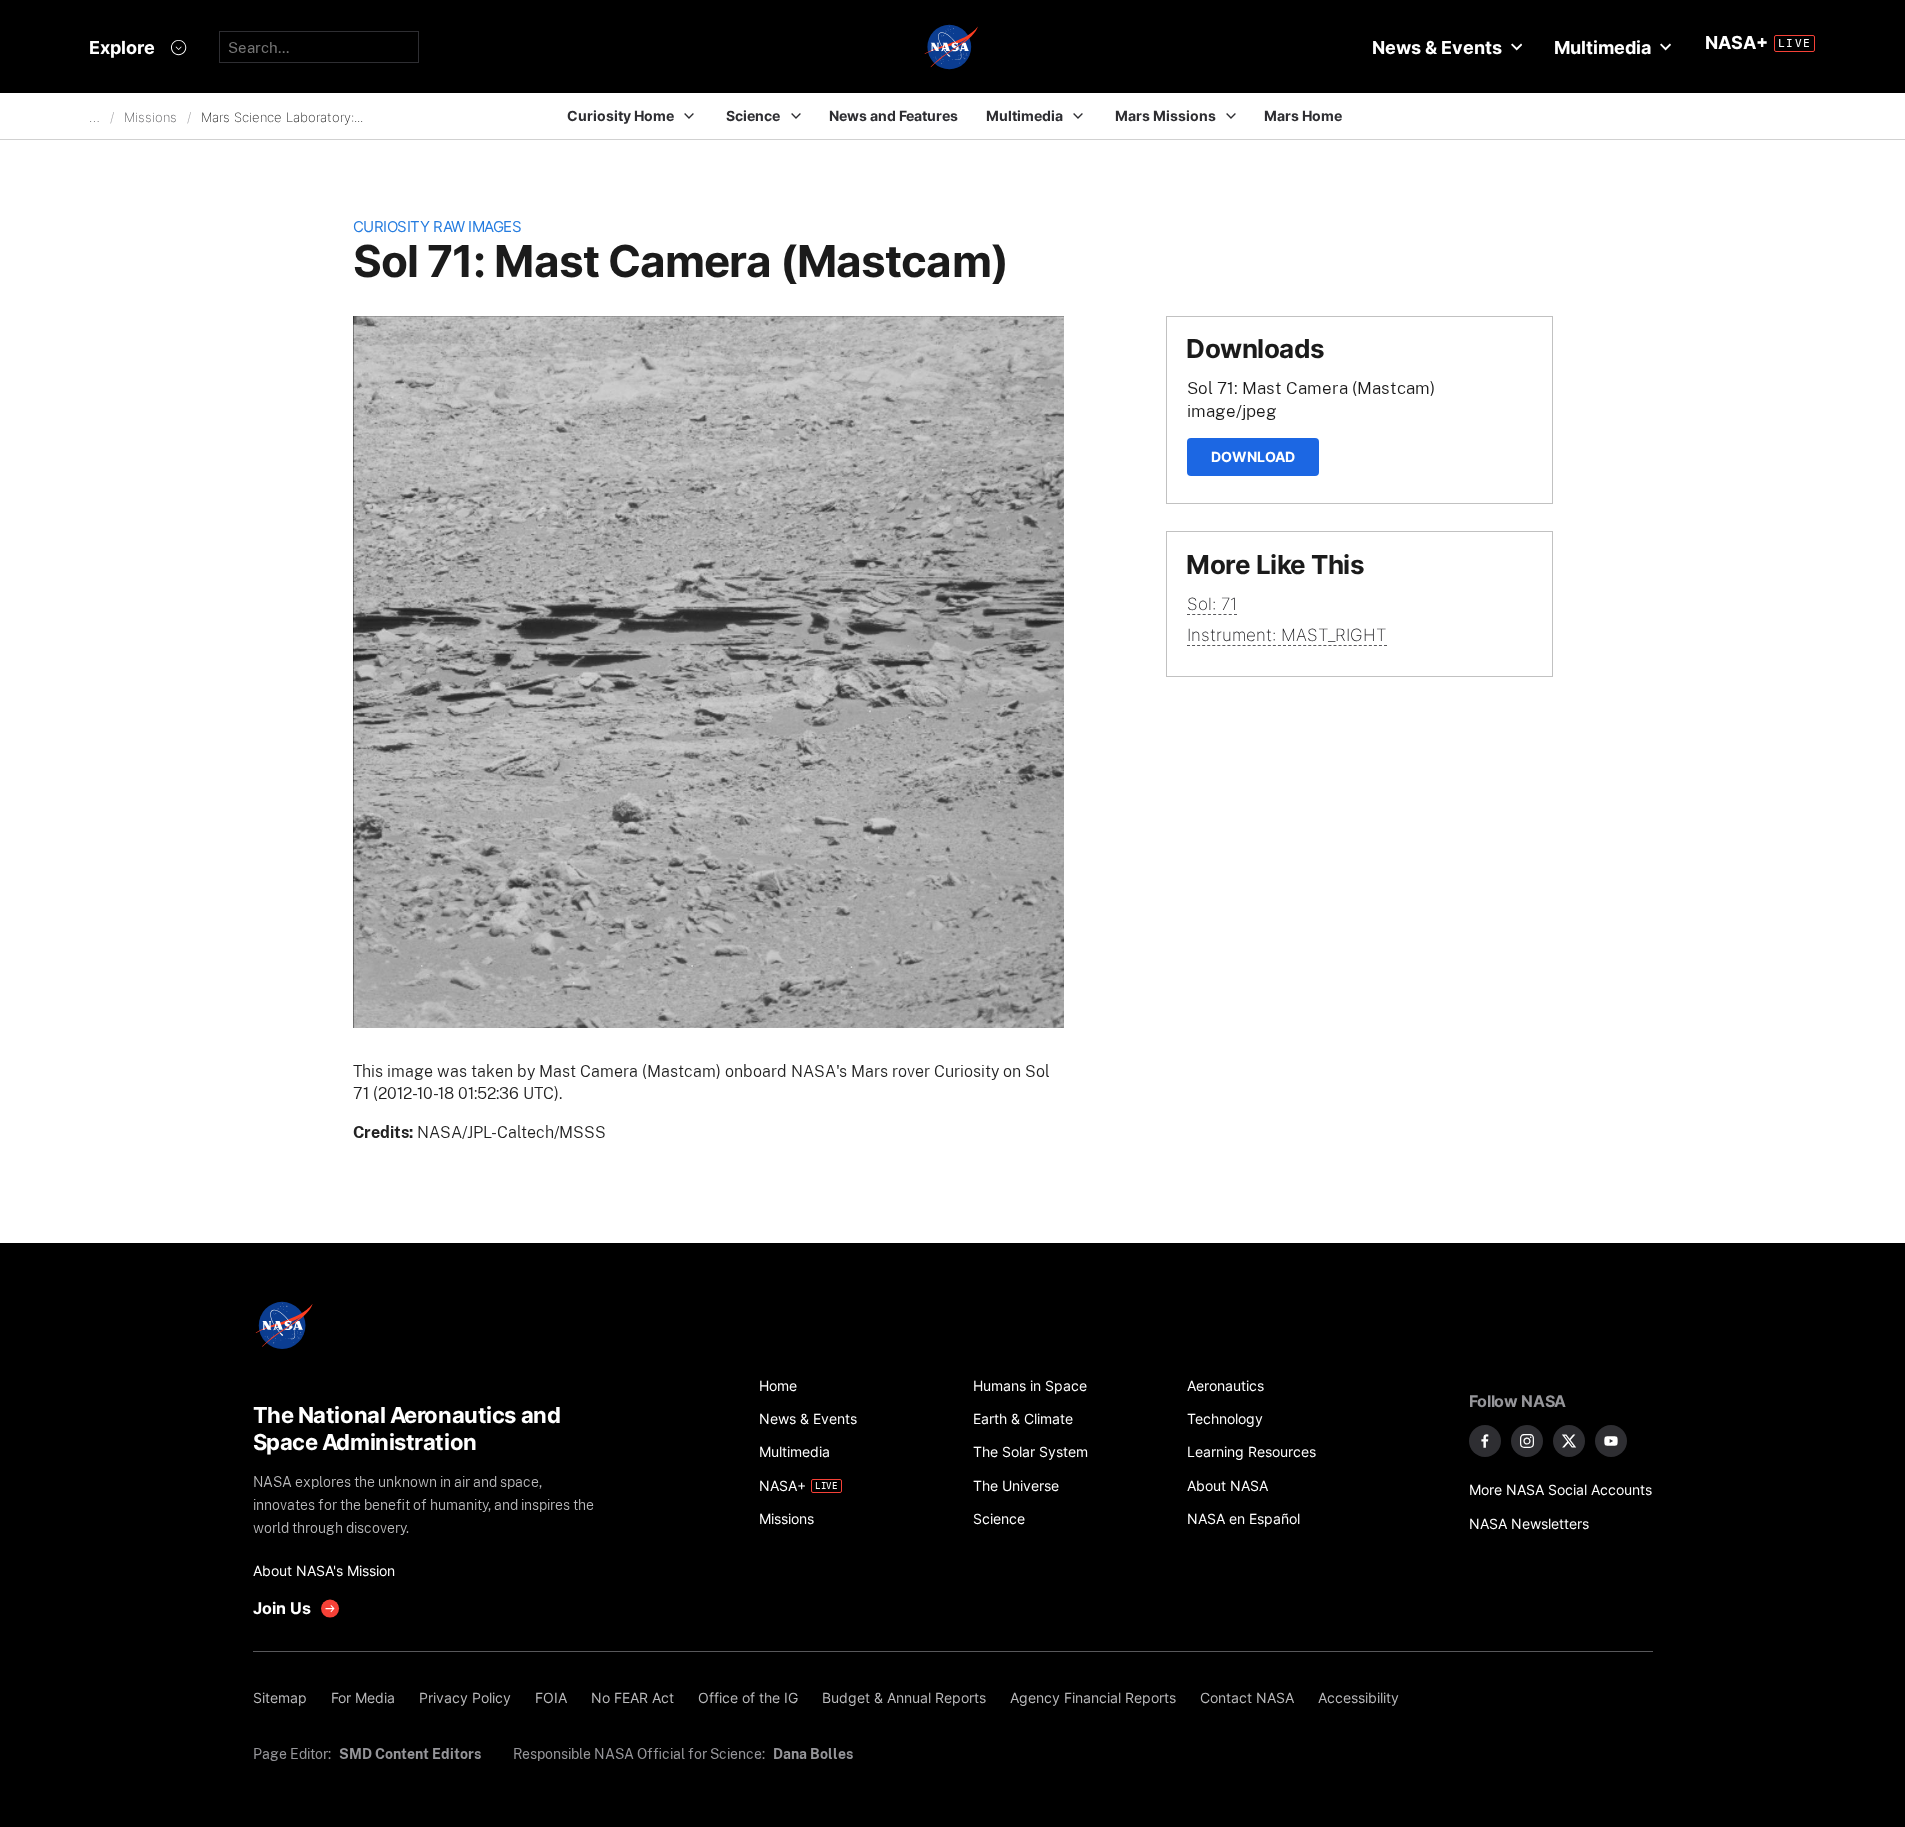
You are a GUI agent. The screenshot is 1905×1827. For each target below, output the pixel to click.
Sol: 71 (1212, 604)
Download (1253, 456)
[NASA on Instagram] (1527, 1441)
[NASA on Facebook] (1485, 1441)
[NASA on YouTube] (1611, 1441)
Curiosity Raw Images (437, 226)
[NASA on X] (1569, 1441)
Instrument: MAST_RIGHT (1287, 635)
